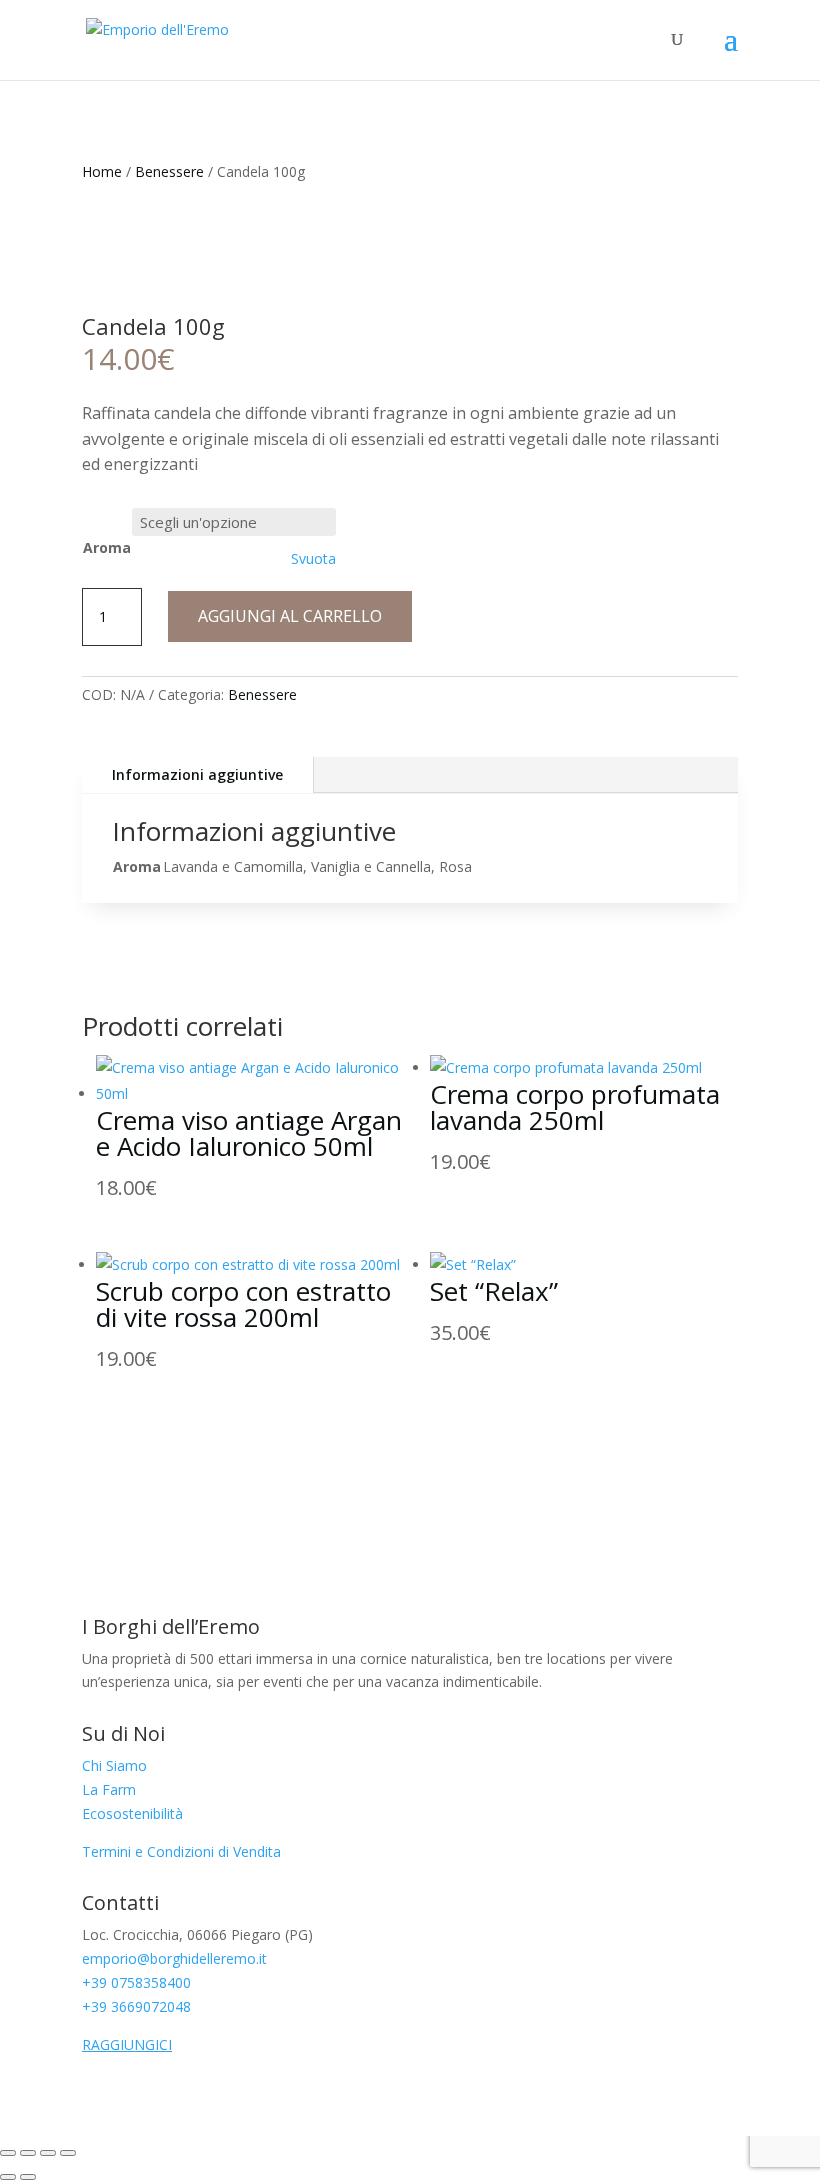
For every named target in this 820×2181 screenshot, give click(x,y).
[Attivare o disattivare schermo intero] (28, 2153)
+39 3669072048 (136, 2006)
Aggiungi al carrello (290, 616)
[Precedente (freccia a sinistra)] (8, 2177)
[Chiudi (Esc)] (68, 2153)
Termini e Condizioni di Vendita (181, 1851)
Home (102, 171)
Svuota (313, 559)
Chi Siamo (114, 1765)
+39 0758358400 (136, 1982)
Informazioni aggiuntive (197, 774)
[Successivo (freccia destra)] (28, 2177)
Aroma (107, 547)
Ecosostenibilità (132, 1813)
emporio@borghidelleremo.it (174, 1958)
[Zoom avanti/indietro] (8, 2153)
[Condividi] (48, 2153)
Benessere (169, 171)
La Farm (109, 1789)
